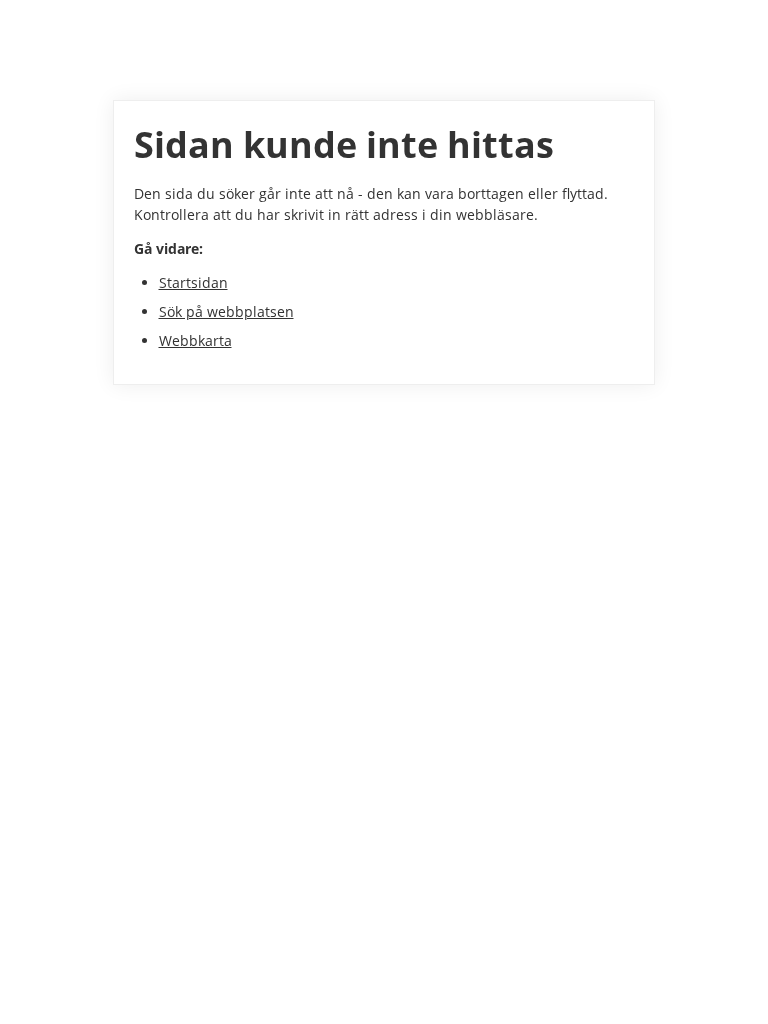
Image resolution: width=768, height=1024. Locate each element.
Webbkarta (195, 340)
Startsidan (193, 282)
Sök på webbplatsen (226, 311)
